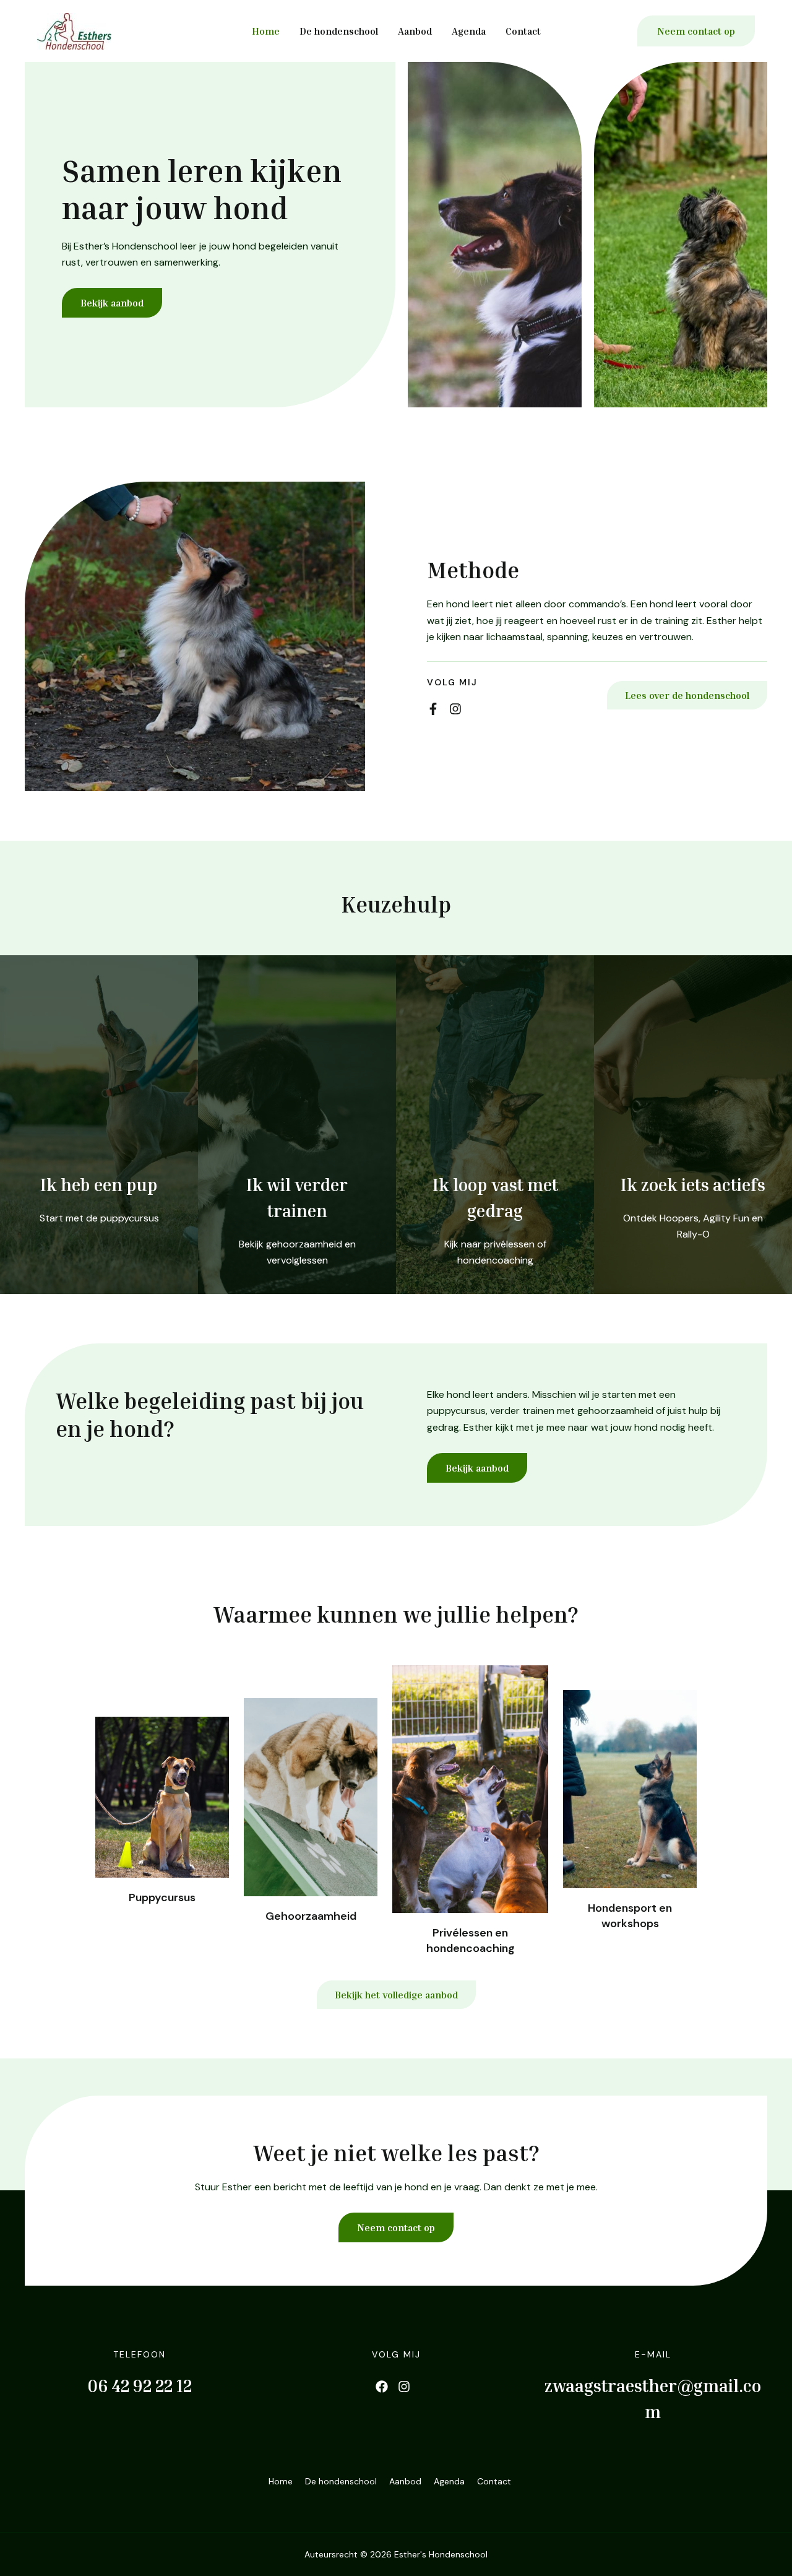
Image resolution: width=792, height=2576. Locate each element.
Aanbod (415, 31)
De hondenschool (339, 31)
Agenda (469, 31)
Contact (523, 31)
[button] (696, 31)
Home (266, 31)
